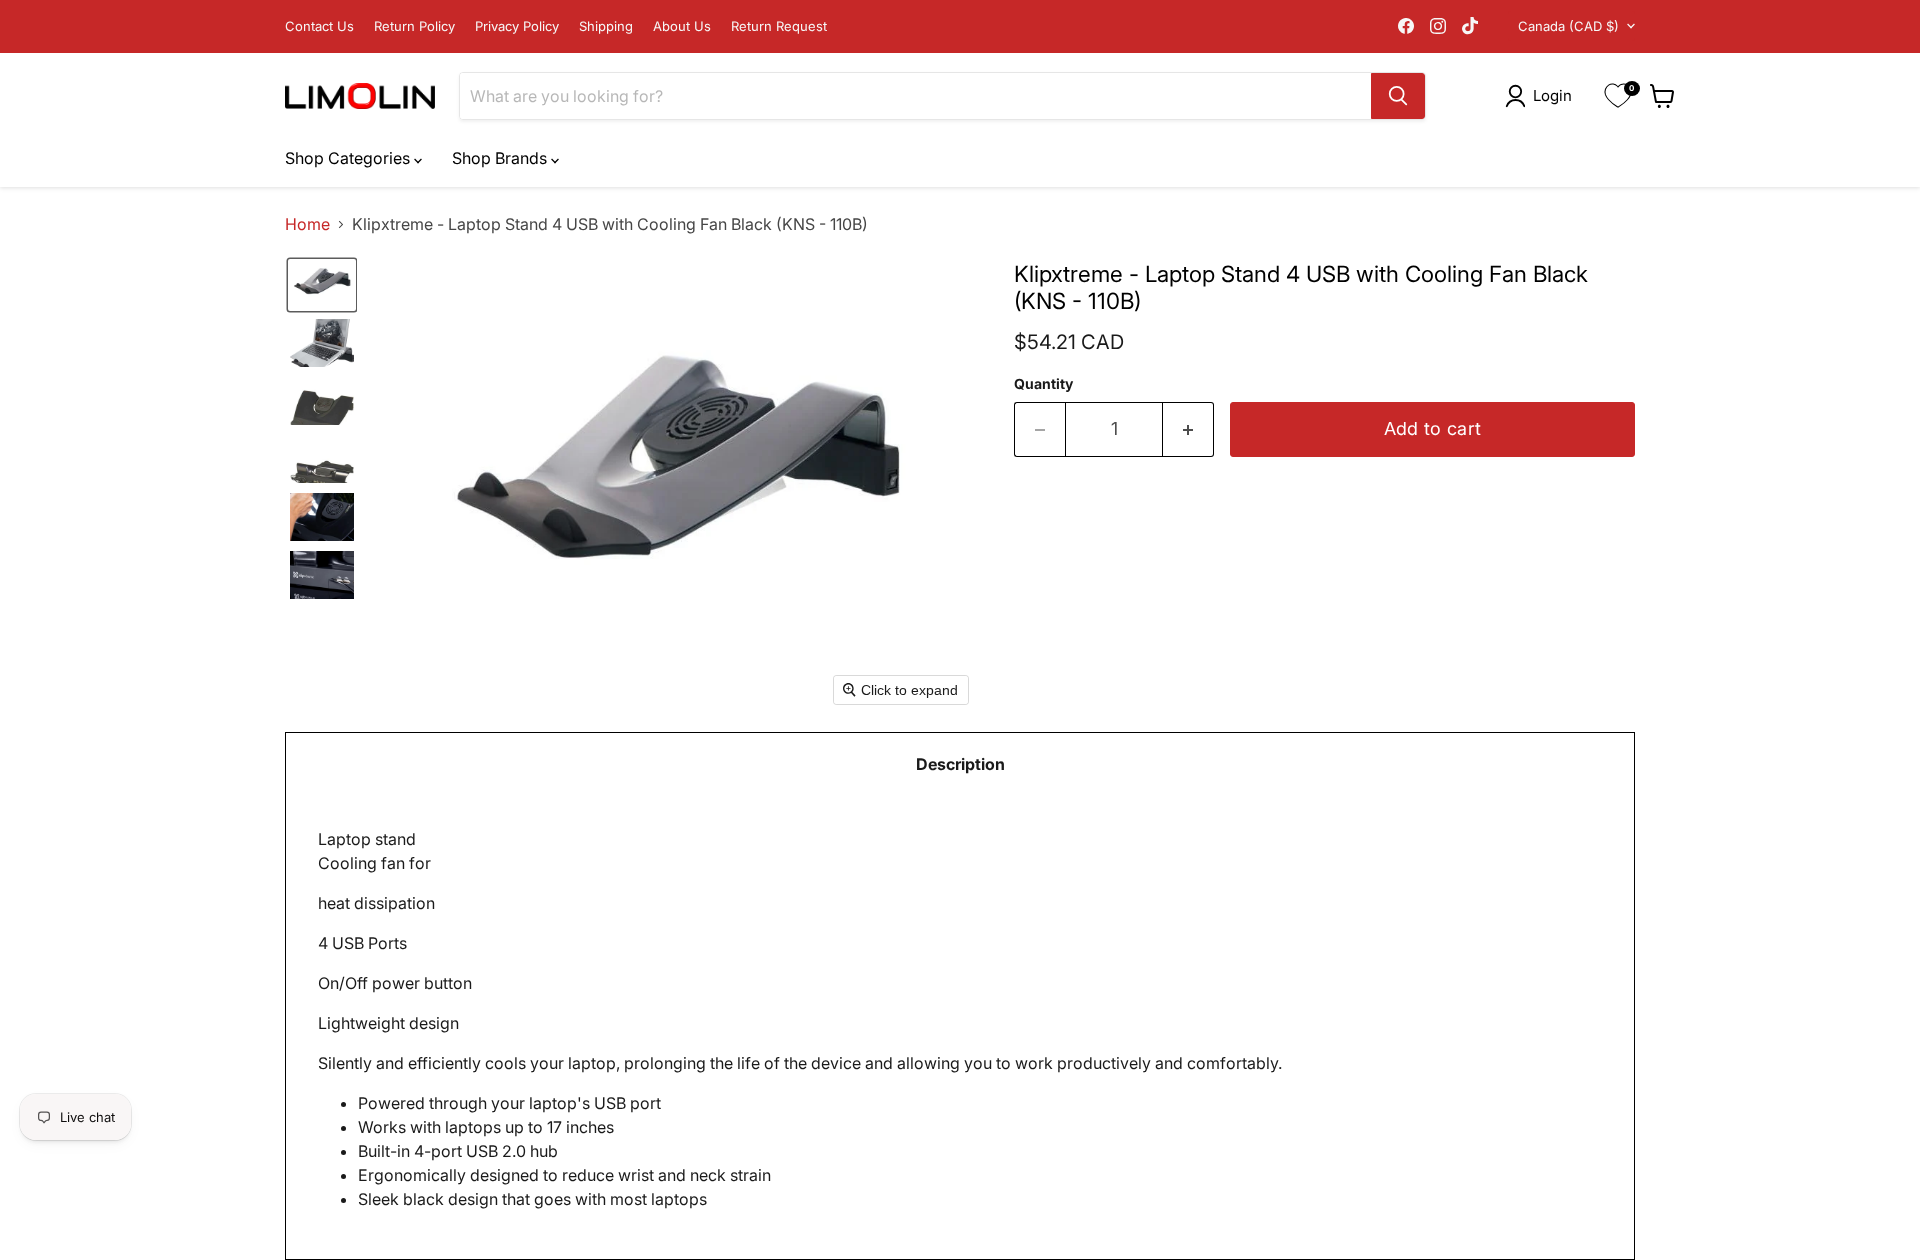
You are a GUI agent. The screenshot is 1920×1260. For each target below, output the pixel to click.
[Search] (1398, 96)
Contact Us (319, 26)
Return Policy (414, 26)
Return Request (779, 26)
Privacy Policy (517, 26)
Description (960, 764)
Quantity (1043, 384)
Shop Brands (501, 158)
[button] (1542, 96)
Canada (1568, 26)
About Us (682, 26)
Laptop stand (800, 1019)
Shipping (606, 26)
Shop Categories (349, 158)
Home (307, 224)
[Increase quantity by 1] (1188, 429)
